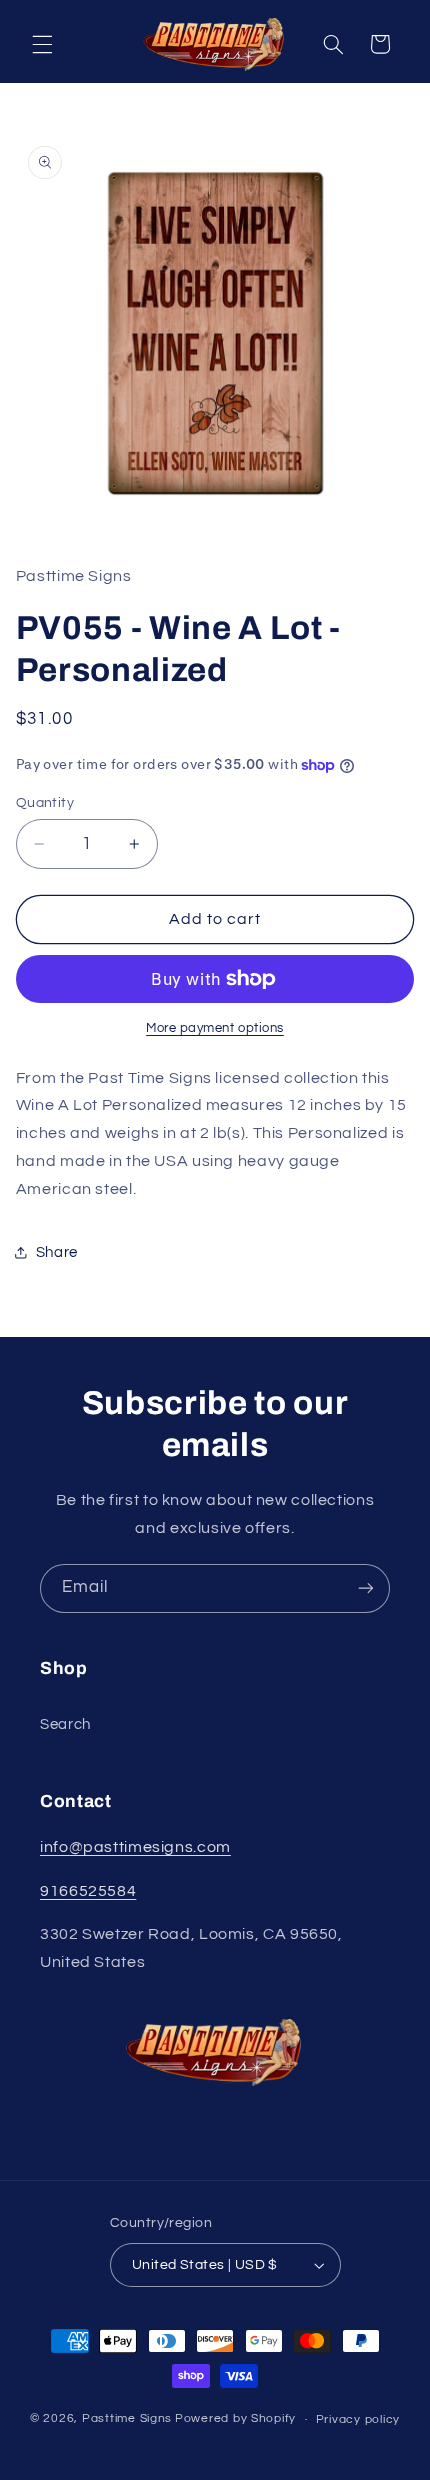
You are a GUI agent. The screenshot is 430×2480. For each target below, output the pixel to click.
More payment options (215, 1028)
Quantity (45, 803)
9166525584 (88, 1891)
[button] (42, 44)
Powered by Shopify (235, 2419)
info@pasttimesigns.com (135, 1847)
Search (65, 1724)
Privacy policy (358, 2419)
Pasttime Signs (127, 2419)
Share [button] (57, 1252)
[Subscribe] (366, 1588)
